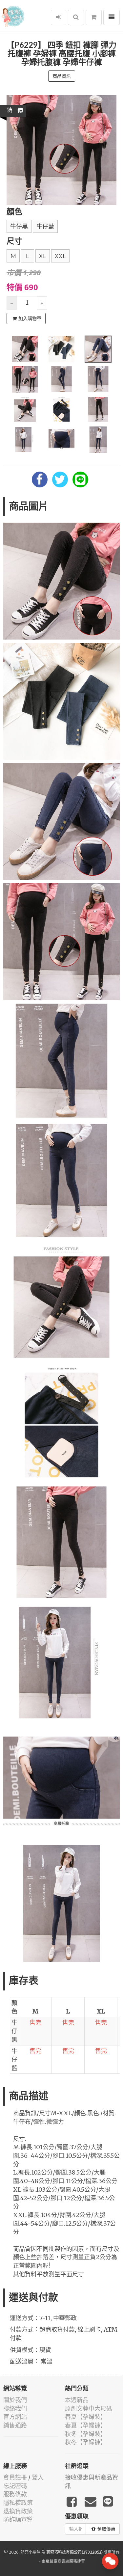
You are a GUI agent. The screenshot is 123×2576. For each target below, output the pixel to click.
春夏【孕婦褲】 (86, 2425)
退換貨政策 (18, 2511)
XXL (60, 256)
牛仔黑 (19, 227)
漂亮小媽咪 (31, 2552)
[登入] (59, 17)
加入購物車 (30, 318)
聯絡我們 (15, 2409)
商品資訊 (62, 76)
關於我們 (15, 2400)
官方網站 (15, 2417)
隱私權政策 (18, 2503)
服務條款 (15, 2494)
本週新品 (77, 2400)
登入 (38, 2477)
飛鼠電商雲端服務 (61, 2561)
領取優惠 (106, 2529)
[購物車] (94, 17)
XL (43, 256)
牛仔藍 (45, 227)
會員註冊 (15, 2477)
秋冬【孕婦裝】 (86, 2434)
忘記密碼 (15, 2486)
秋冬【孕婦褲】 (86, 2442)
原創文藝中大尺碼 (89, 2409)
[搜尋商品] (76, 17)
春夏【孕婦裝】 (86, 2417)
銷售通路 (15, 2425)
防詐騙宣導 (18, 2520)
